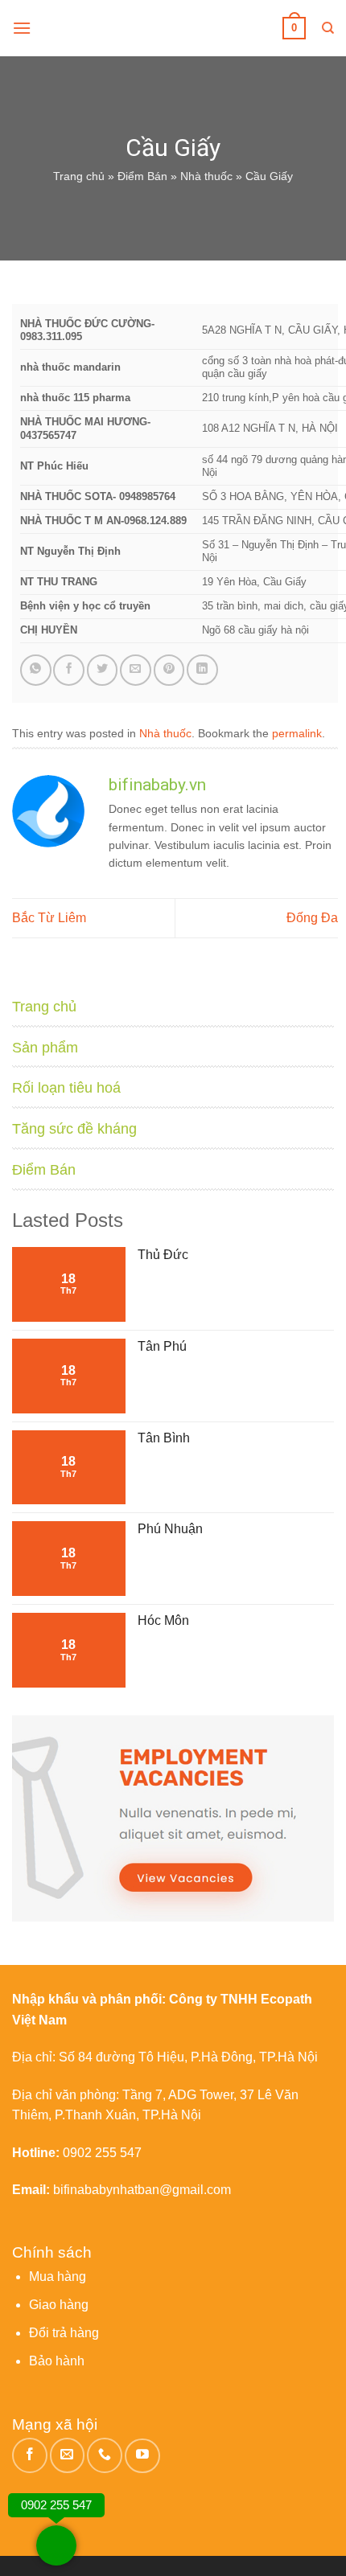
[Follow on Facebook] (30, 2455)
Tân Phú (162, 1346)
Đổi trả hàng (64, 2333)
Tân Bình (164, 1438)
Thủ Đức (163, 1255)
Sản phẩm (45, 1048)
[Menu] (22, 28)
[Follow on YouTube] (142, 2456)
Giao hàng (59, 2305)
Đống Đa (312, 918)
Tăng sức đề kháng (74, 1129)
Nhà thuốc (206, 176)
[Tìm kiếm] (328, 28)
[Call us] (105, 2455)
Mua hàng (58, 2277)
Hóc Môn (163, 1620)
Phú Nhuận (170, 1529)
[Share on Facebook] (69, 670)
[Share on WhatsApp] (36, 670)
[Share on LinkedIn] (202, 670)
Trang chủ (79, 176)
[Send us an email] (68, 2455)
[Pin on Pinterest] (169, 670)
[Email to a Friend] (136, 670)
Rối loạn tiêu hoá (66, 1088)
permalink (297, 733)
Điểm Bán (142, 176)
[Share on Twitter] (103, 670)
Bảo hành (57, 2361)
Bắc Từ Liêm (49, 918)
